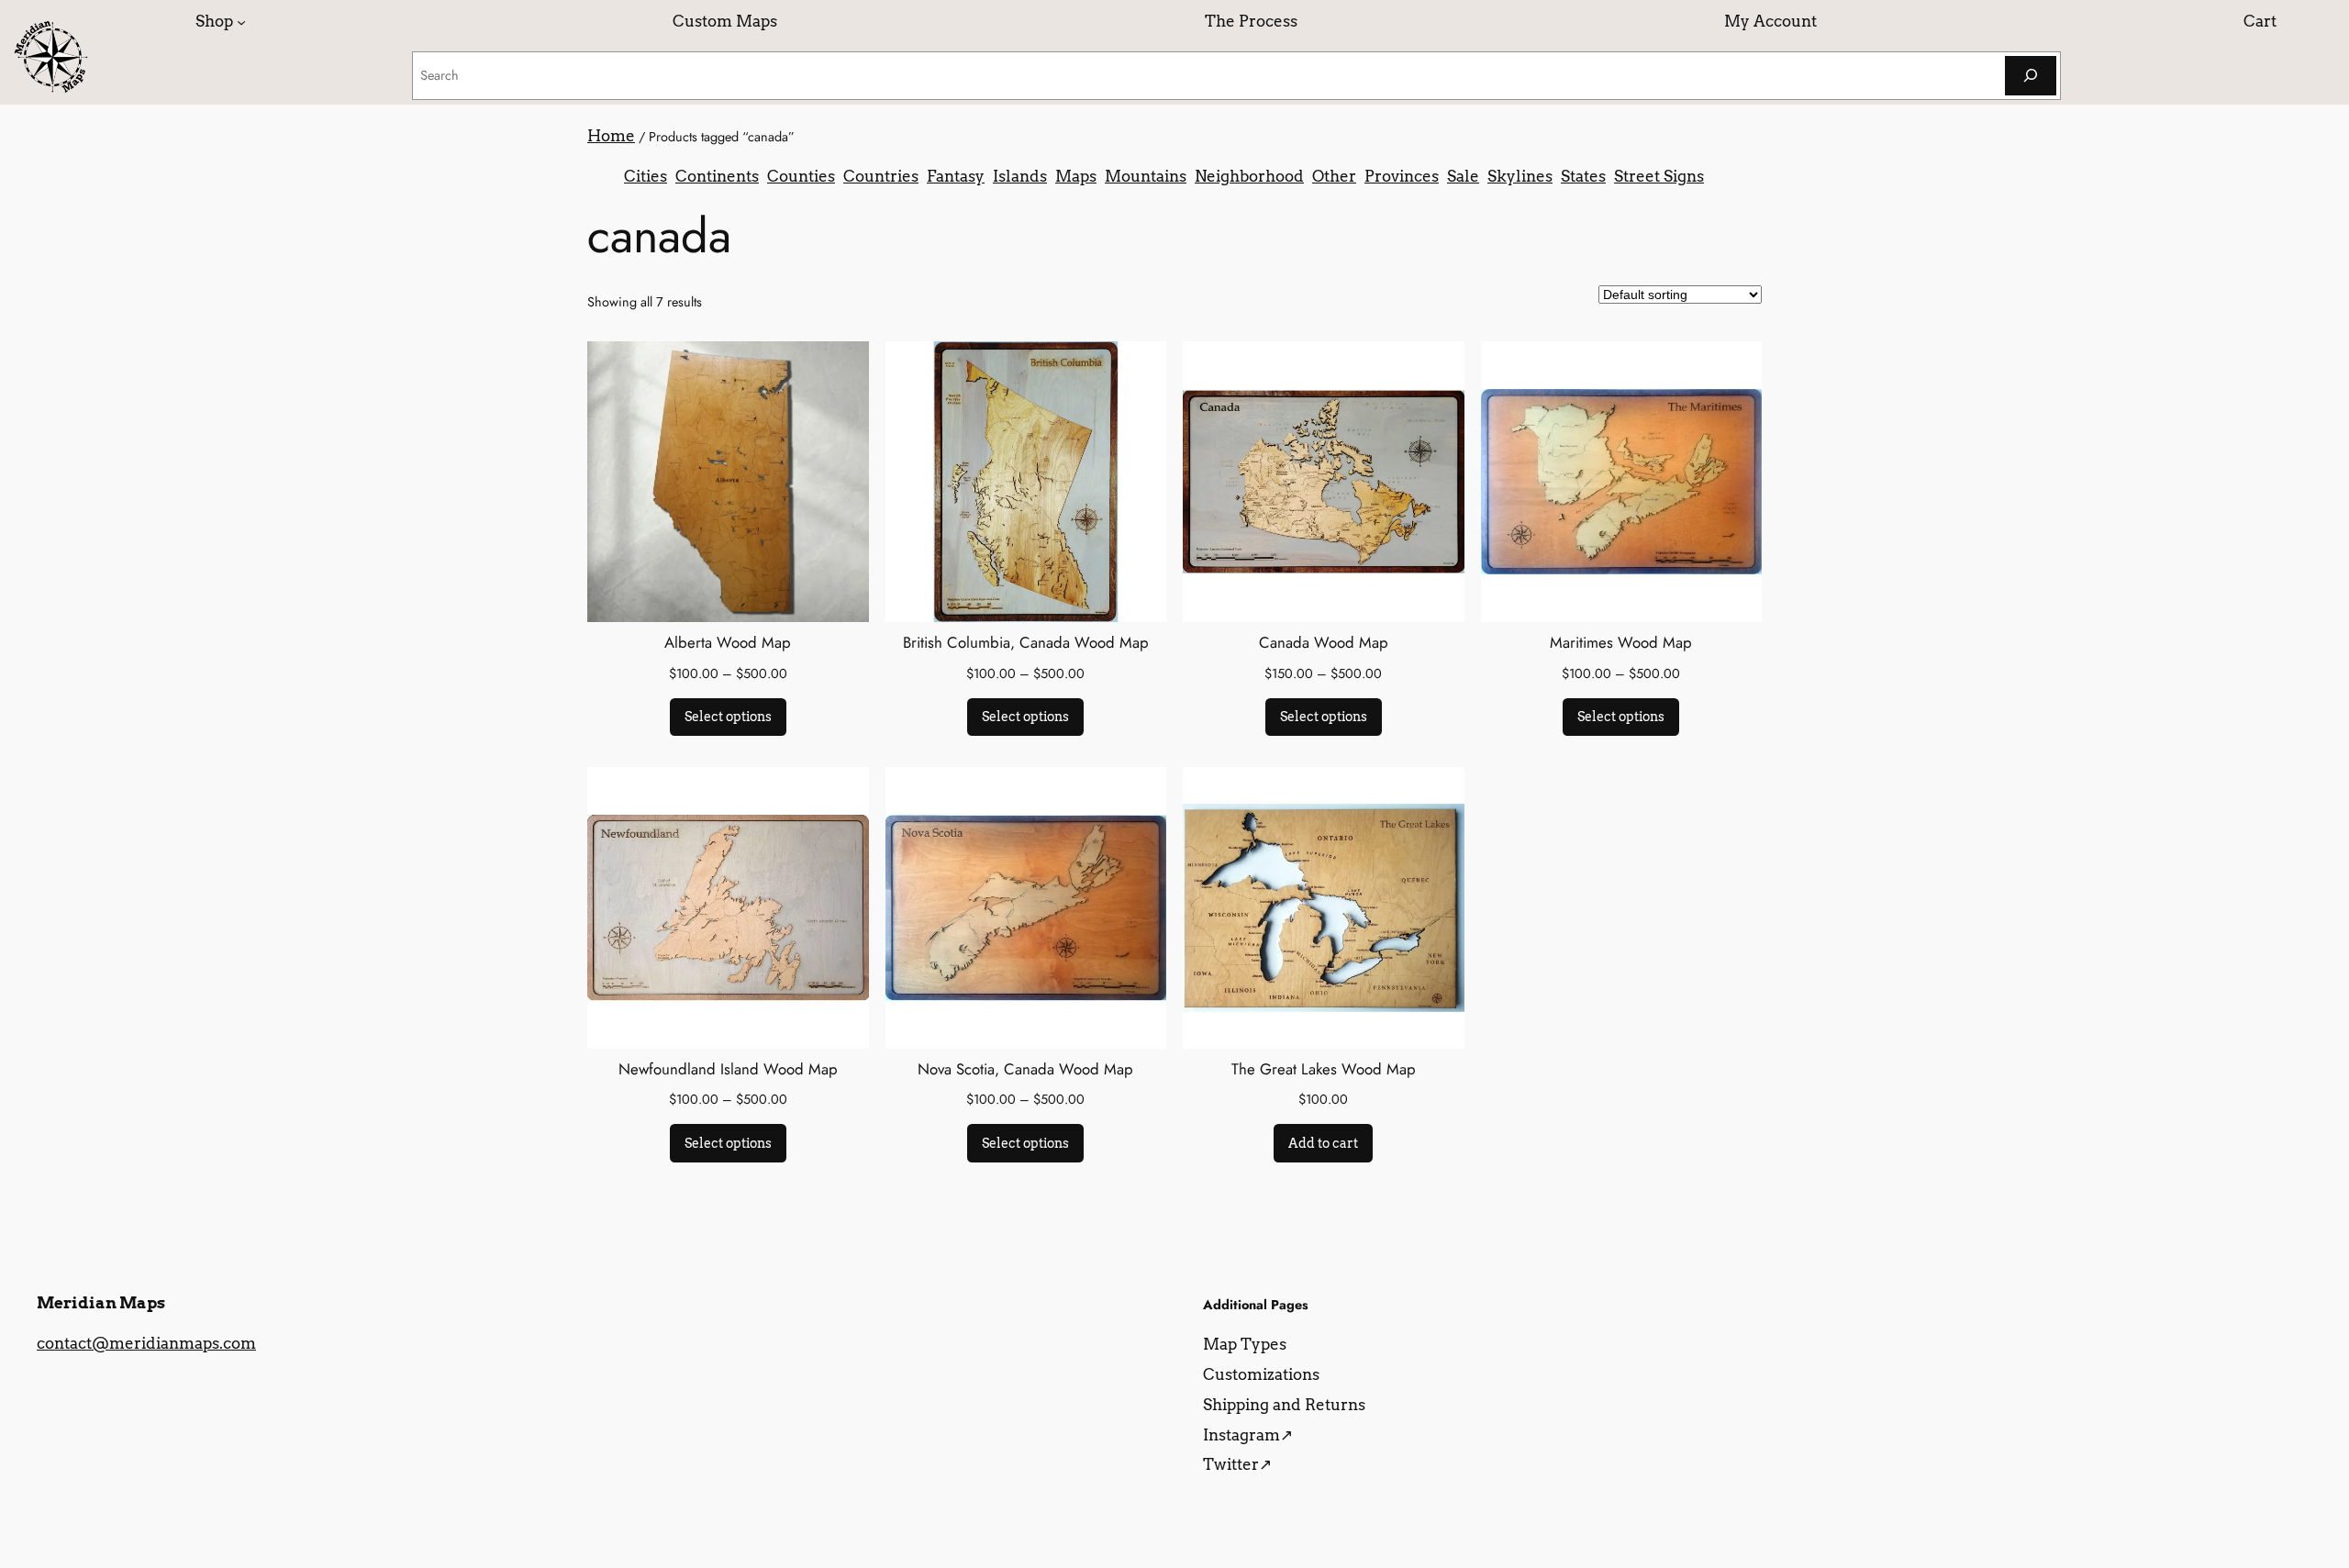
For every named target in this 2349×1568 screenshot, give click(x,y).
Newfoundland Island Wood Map (728, 1069)
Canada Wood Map (1324, 642)
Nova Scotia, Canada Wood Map (1025, 1069)
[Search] (2031, 76)
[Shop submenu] (241, 21)
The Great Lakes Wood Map (1324, 1069)
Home (611, 136)
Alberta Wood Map (728, 642)
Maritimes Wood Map (1621, 642)
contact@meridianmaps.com (146, 1343)
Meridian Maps (101, 1303)
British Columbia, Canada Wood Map (1026, 642)
